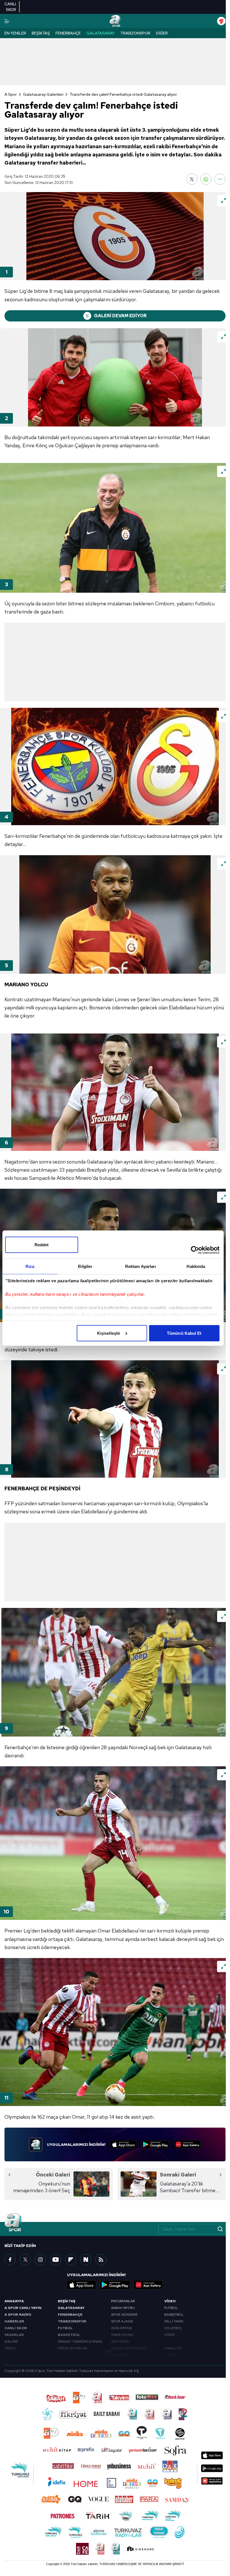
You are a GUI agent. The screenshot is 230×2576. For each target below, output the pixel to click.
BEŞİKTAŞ (67, 2301)
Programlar (123, 2301)
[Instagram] (40, 2260)
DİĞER (170, 2335)
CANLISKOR (10, 7)
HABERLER (14, 2321)
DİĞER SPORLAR (73, 2348)
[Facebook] (10, 2260)
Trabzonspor (135, 33)
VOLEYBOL (173, 2328)
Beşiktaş (41, 33)
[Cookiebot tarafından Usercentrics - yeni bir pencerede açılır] (195, 1250)
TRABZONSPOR (72, 2321)
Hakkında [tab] (196, 1266)
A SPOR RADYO (18, 2315)
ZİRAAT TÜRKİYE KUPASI (80, 2342)
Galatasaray (101, 33)
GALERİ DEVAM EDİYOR (120, 316)
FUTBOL (65, 2328)
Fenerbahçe (68, 33)
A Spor (11, 94)
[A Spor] (115, 21)
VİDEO (10, 2348)
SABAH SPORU (123, 2308)
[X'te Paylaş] (192, 179)
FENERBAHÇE (70, 2315)
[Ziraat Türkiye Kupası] (221, 21)
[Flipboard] (71, 2260)
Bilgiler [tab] (85, 1266)
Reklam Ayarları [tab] (141, 1266)
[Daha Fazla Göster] (220, 179)
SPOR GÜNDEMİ (124, 2315)
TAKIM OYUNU (122, 2335)
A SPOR (171, 2355)
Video (170, 2301)
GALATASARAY (71, 2308)
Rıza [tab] (30, 1266)
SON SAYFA (120, 2342)
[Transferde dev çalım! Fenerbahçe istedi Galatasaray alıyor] (115, 236)
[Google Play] (156, 2144)
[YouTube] (56, 2260)
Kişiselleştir (109, 1333)
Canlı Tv (173, 2348)
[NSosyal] (86, 2260)
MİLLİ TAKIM (174, 2321)
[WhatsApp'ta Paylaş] (206, 179)
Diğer (162, 33)
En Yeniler (15, 33)
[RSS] (101, 2260)
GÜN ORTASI (121, 2328)
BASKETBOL (69, 2335)
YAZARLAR (14, 2335)
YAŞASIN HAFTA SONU (129, 2348)
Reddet (42, 1244)
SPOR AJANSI (122, 2321)
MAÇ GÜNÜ (120, 2355)
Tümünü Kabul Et (184, 1333)
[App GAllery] (188, 2144)
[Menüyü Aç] (7, 21)
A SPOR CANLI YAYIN (23, 2308)
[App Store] (124, 2144)
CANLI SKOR (16, 2328)
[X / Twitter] (25, 2260)
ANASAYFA (14, 2301)
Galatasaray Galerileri (43, 94)
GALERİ (11, 2342)
